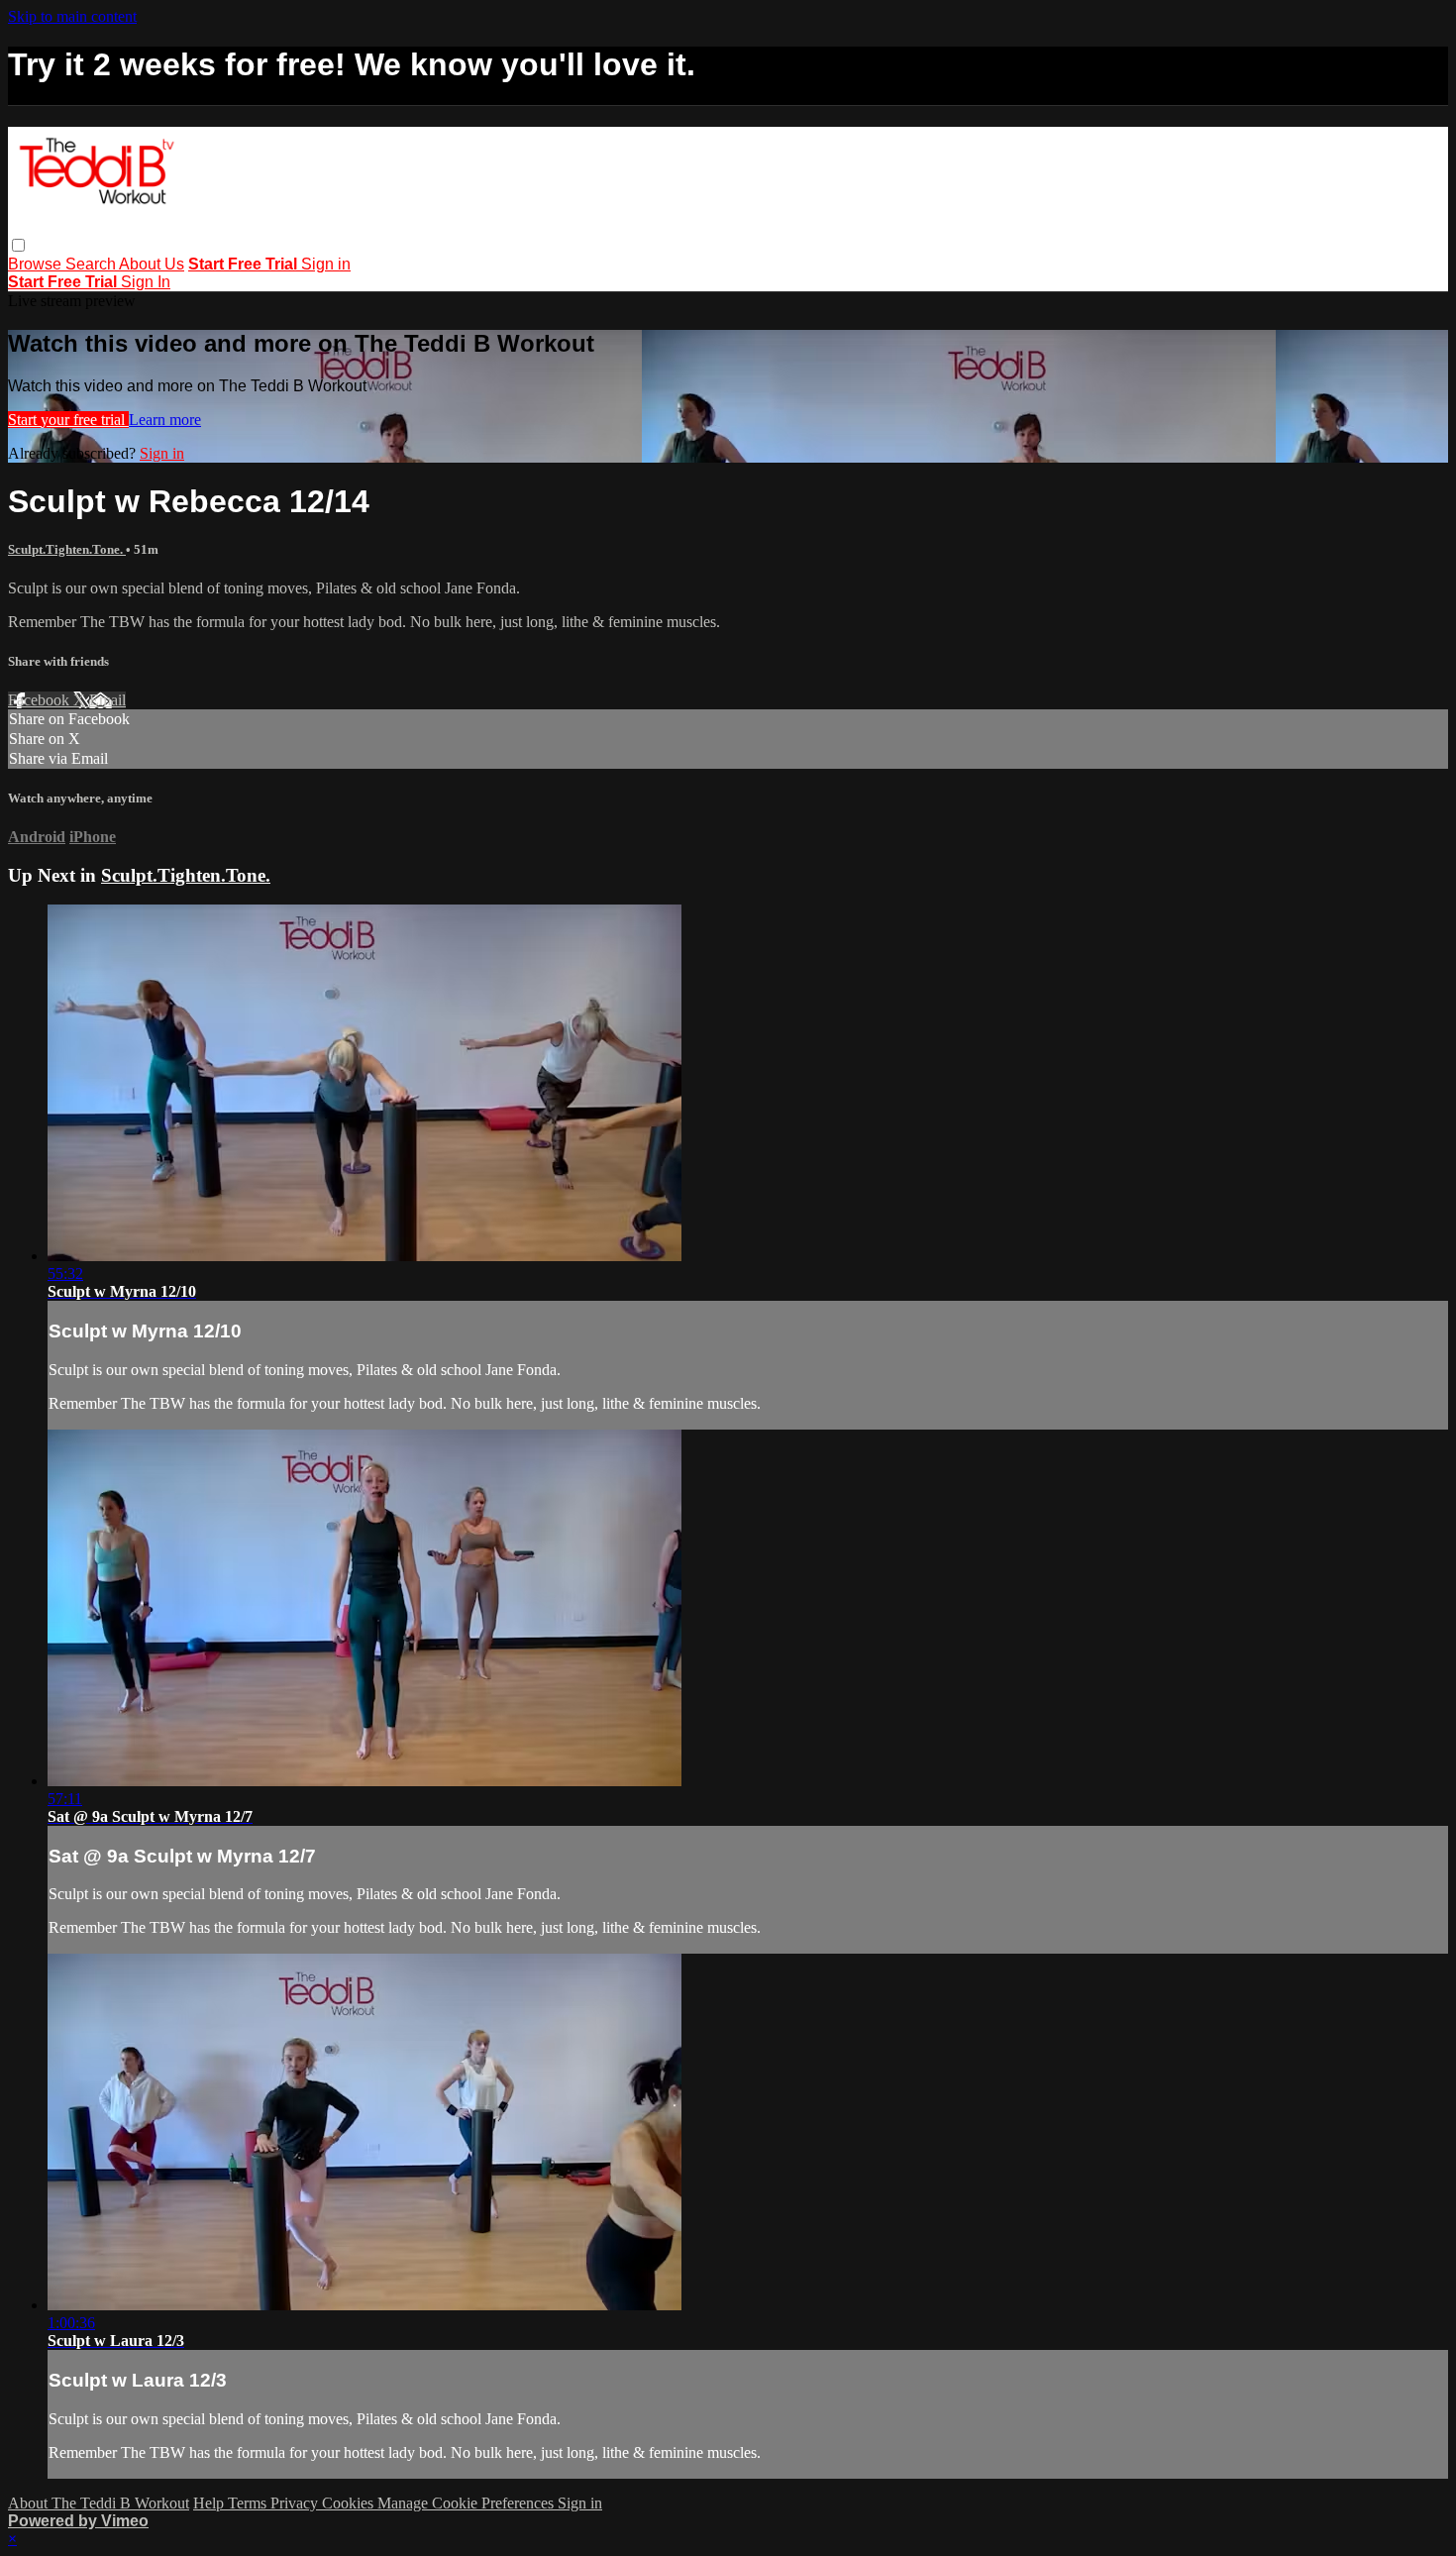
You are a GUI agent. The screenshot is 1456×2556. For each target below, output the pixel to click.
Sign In (146, 282)
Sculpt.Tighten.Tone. (67, 549)
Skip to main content (72, 16)
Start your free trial (68, 420)
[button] (18, 245)
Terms (249, 2503)
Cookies (350, 2503)
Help (210, 2503)
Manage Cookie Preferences (468, 2503)
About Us (152, 264)
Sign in (326, 264)
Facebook (41, 700)
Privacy (296, 2503)
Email (107, 700)
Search (92, 264)
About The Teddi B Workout (99, 2503)
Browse (37, 264)
